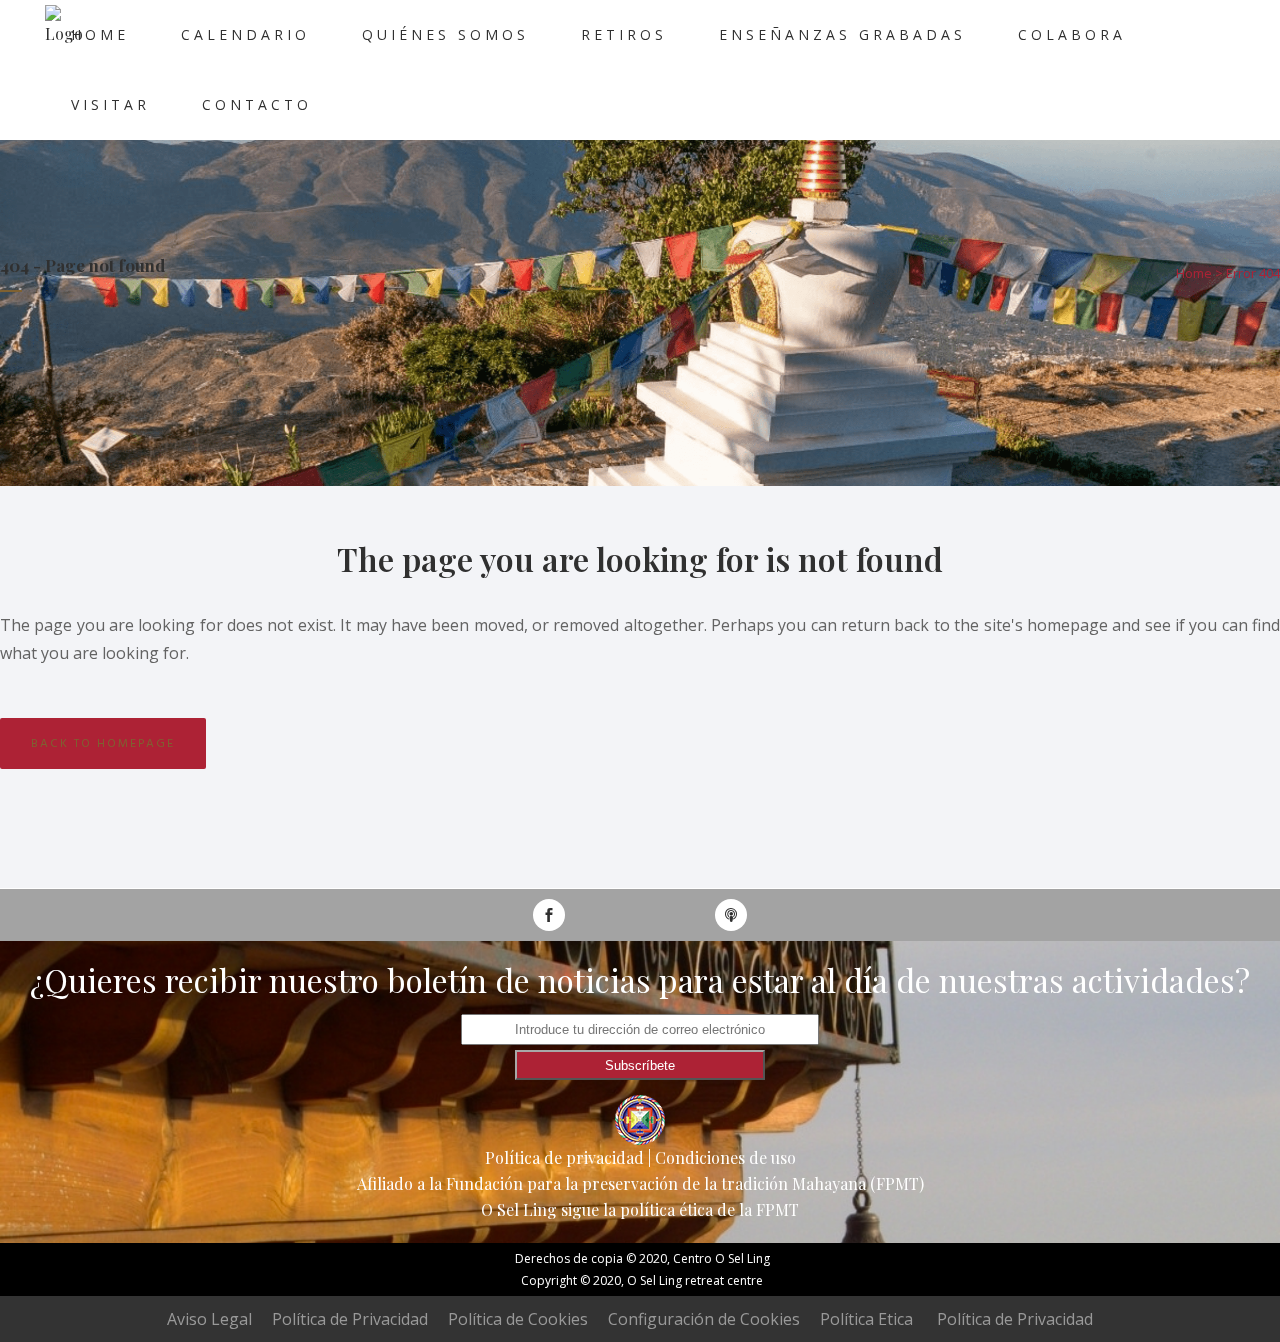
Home (1194, 273)
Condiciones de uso (725, 1157)
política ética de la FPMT (709, 1209)
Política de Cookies (518, 1319)
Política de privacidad (564, 1157)
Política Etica (866, 1319)
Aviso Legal (209, 1319)
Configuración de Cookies (704, 1319)
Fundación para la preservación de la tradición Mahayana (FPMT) (685, 1183)
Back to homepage (103, 743)
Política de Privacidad (350, 1319)
